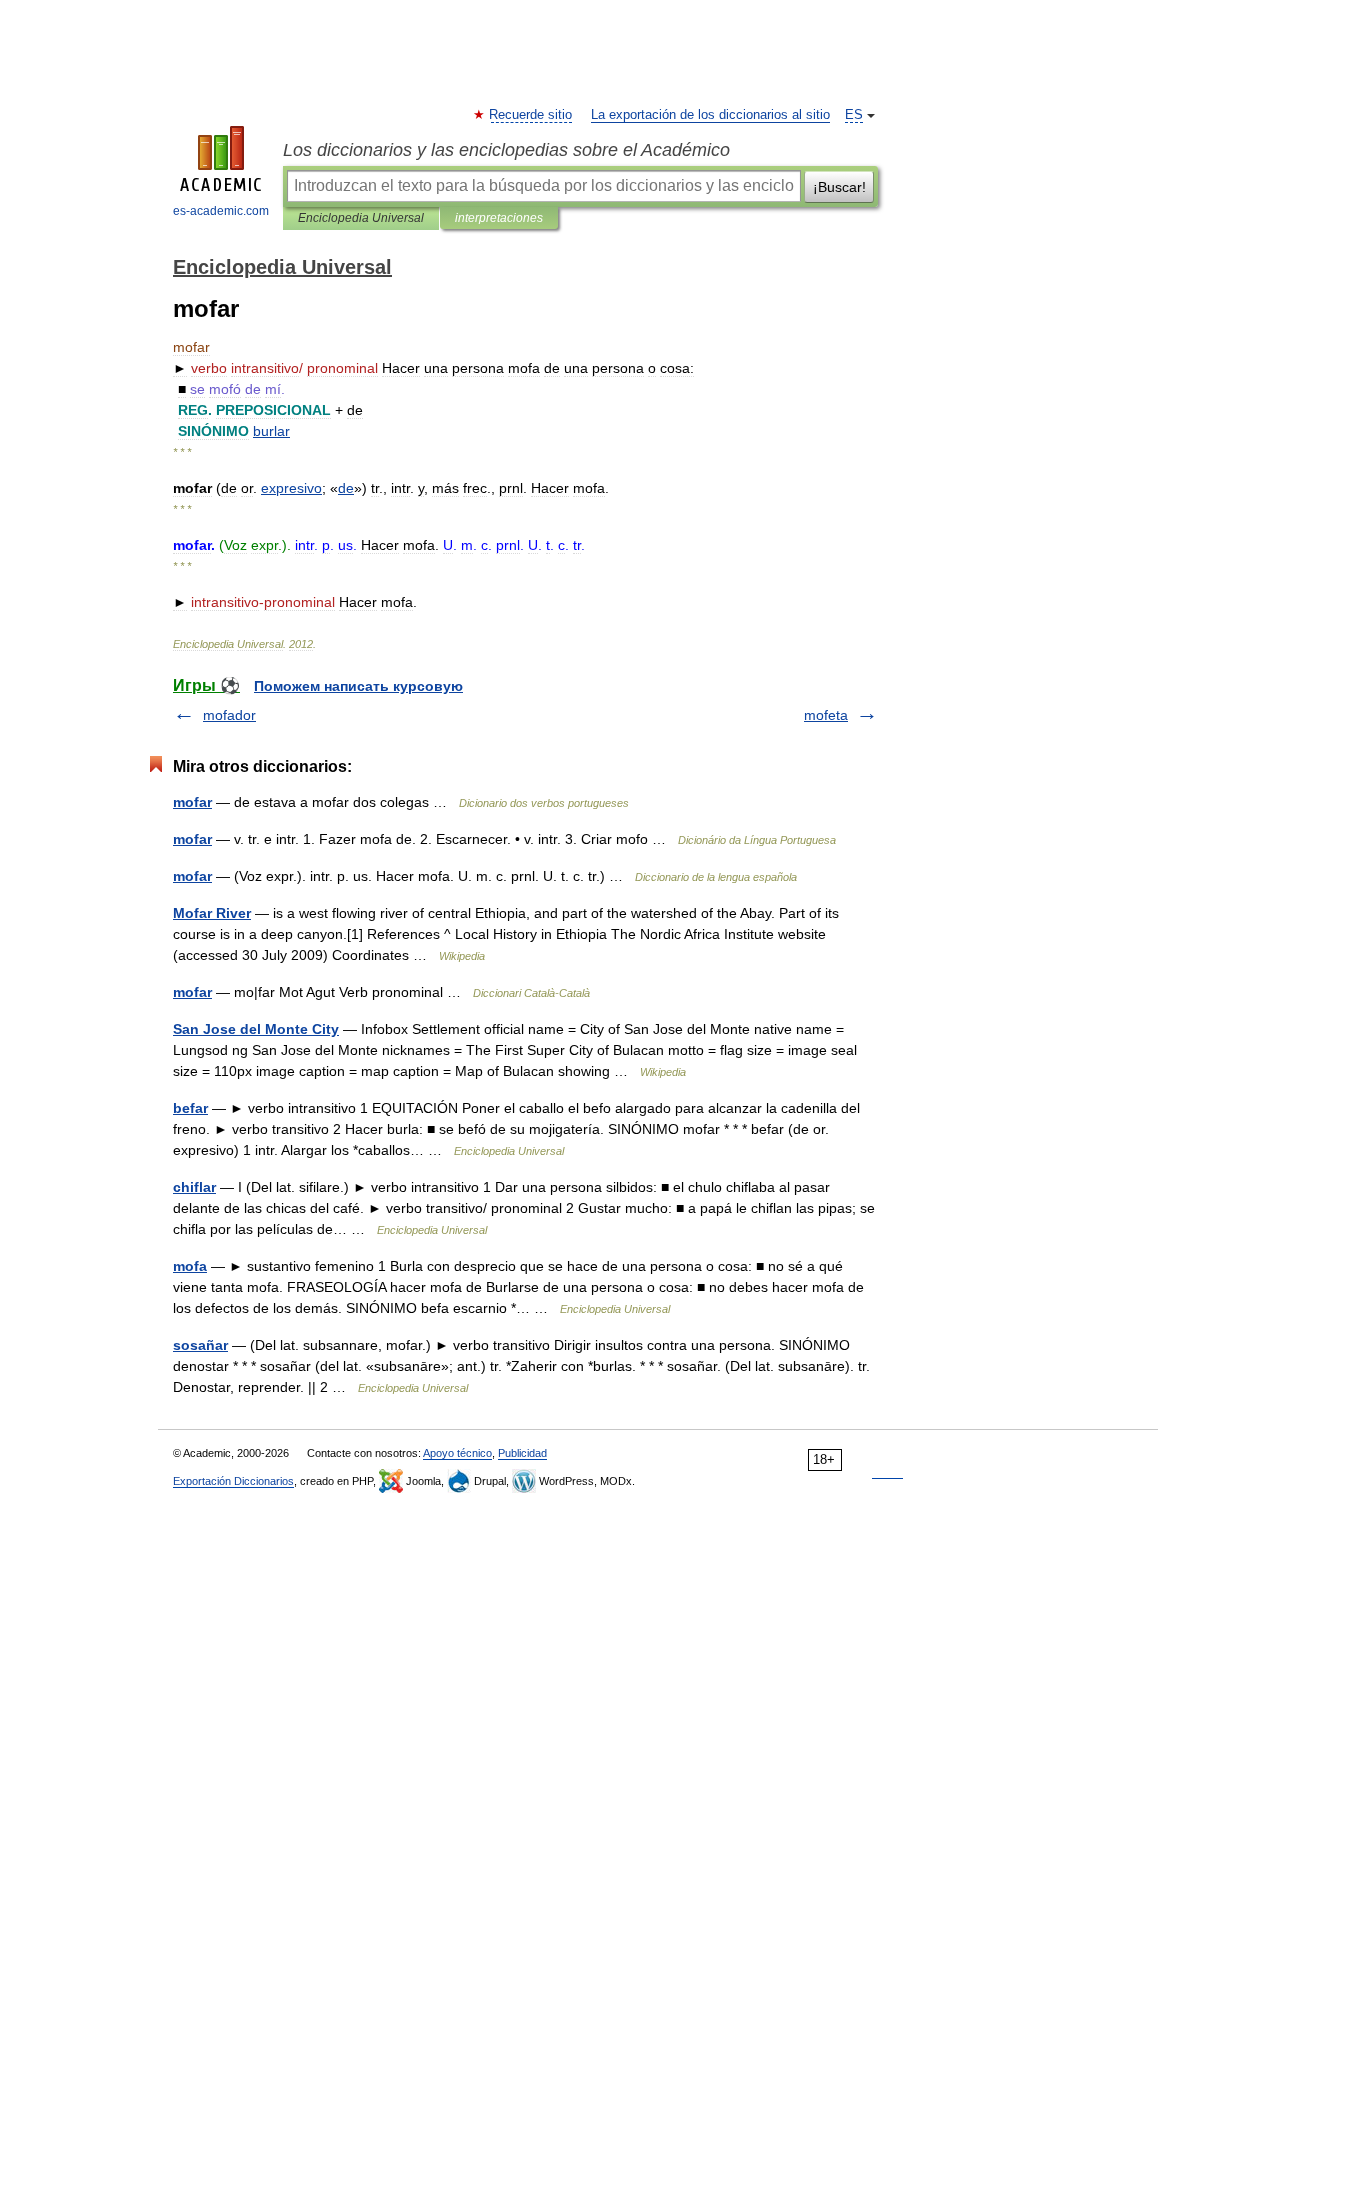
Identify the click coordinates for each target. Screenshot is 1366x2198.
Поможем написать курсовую (358, 686)
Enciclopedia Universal (361, 218)
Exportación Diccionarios (233, 1481)
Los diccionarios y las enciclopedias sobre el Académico (506, 150)
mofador (229, 715)
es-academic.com (221, 211)
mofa (190, 1266)
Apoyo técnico (457, 1453)
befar (190, 1108)
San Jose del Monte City (256, 1029)
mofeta (826, 715)
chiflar (194, 1187)
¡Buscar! (839, 187)
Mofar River (212, 913)
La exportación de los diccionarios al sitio (710, 115)
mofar (192, 802)
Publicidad (522, 1453)
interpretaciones (499, 218)
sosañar (200, 1345)
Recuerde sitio (531, 115)
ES (854, 115)
